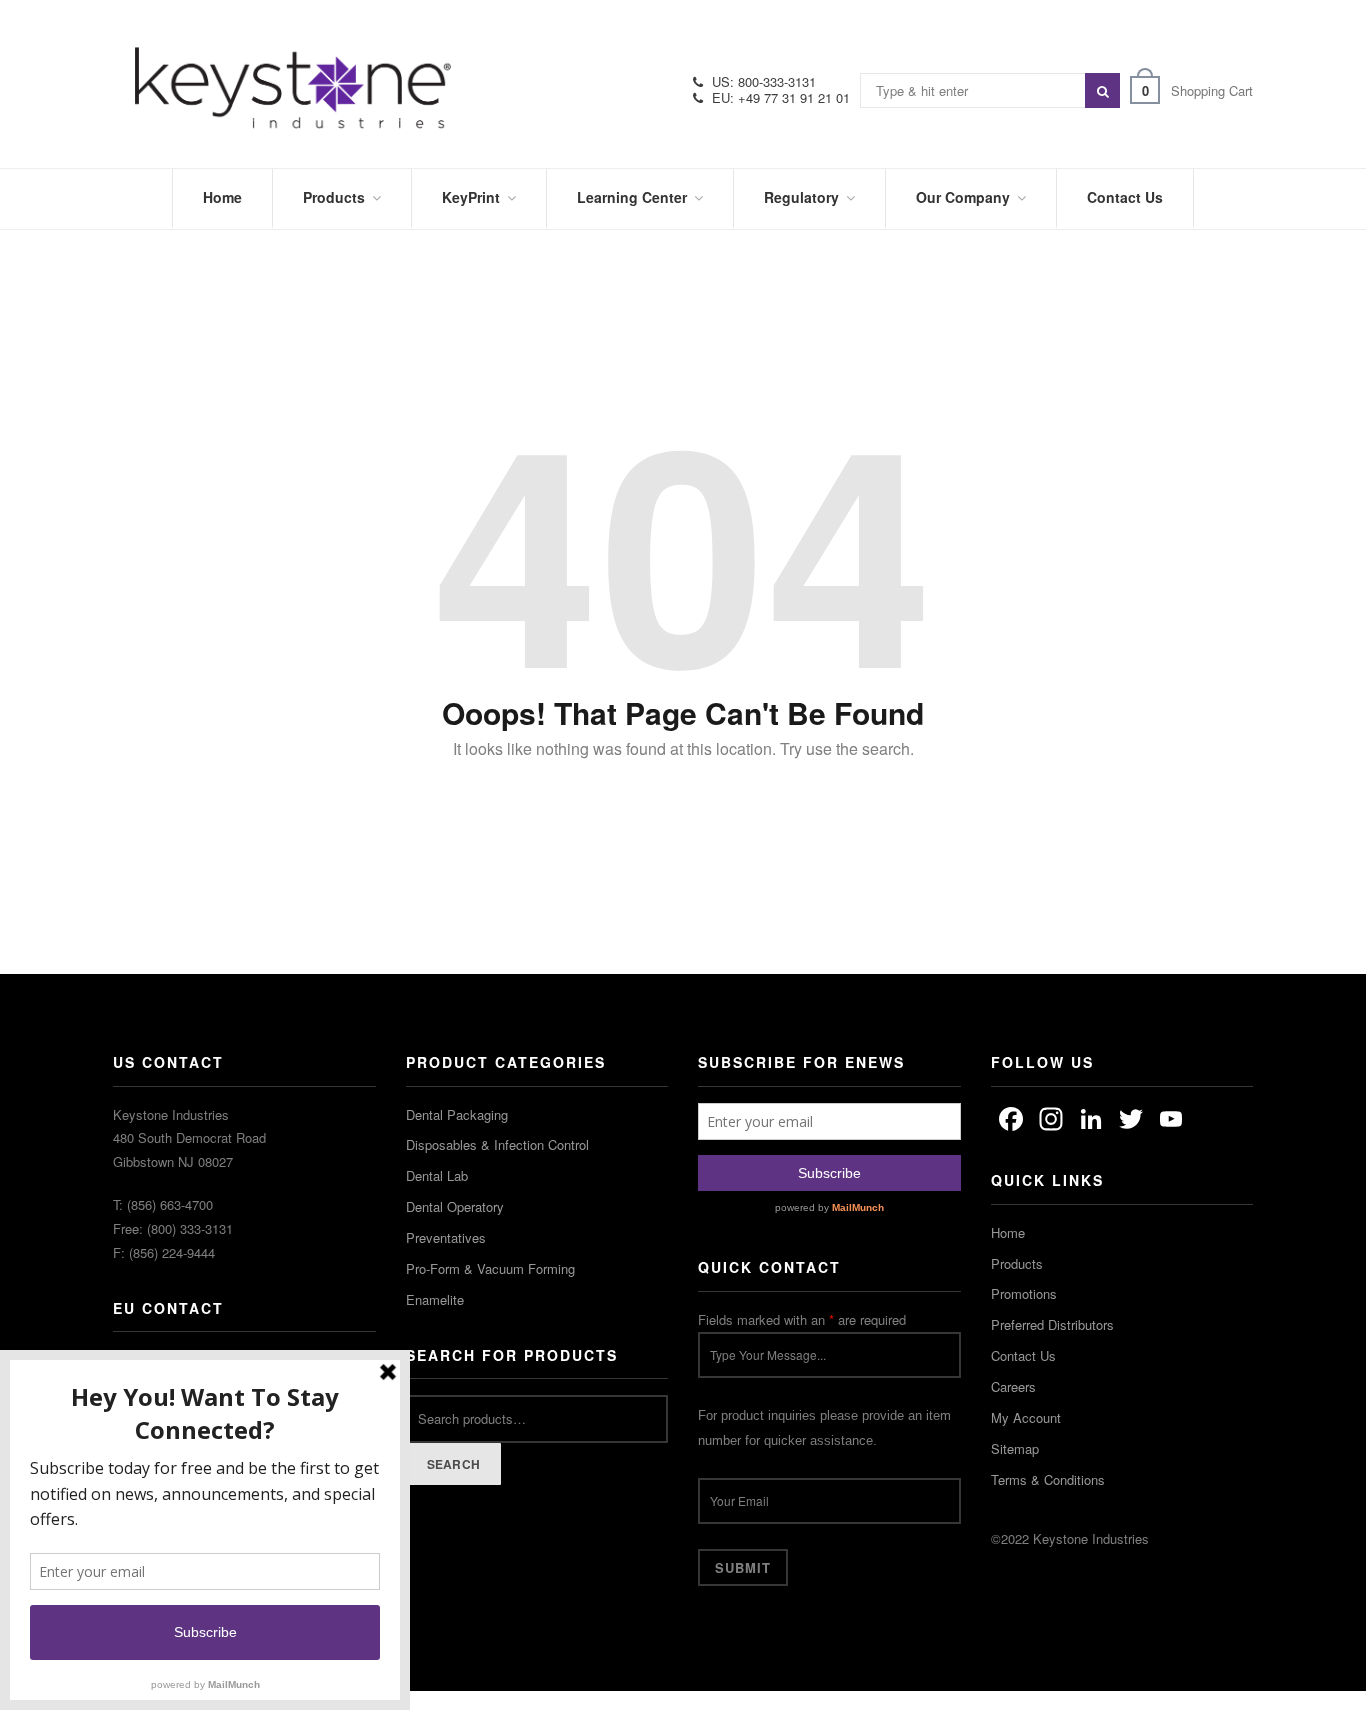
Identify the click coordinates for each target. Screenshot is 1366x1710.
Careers (1013, 1386)
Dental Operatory (455, 1206)
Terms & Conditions (1048, 1479)
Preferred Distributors (1052, 1324)
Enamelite (435, 1299)
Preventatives (446, 1237)
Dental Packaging (457, 1114)
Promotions (1024, 1293)
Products (1017, 1263)
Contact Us (1023, 1355)
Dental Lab (437, 1175)
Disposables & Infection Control (497, 1144)
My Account (1026, 1417)
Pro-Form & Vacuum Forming (490, 1268)
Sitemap (1015, 1448)
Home (1008, 1232)
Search (454, 1464)
